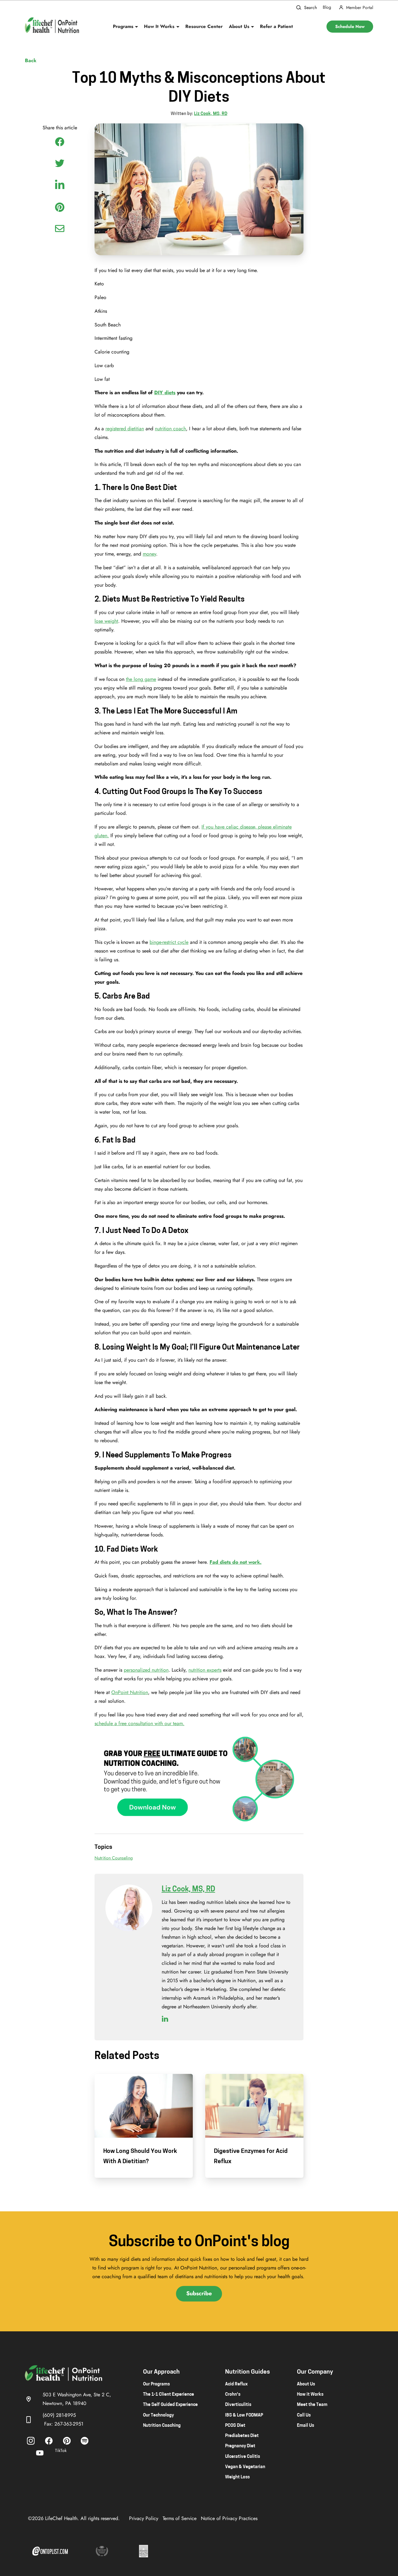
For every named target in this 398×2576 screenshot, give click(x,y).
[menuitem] (31, 2441)
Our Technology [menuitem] (158, 2415)
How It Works (159, 26)
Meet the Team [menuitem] (312, 2405)
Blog (327, 7)
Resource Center (204, 26)
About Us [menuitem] (306, 2384)
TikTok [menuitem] (61, 2450)
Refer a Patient (276, 26)
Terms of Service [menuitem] (180, 2518)
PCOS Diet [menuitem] (235, 2426)
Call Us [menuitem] (304, 2415)
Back (31, 61)
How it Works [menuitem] (310, 2395)
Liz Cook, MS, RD (211, 114)
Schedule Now (350, 26)
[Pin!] (60, 207)
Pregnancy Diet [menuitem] (240, 2446)
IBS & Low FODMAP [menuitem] (244, 2415)
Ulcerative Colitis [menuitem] (243, 2457)
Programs (123, 26)
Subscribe (199, 2293)
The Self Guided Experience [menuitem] (170, 2405)
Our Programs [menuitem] (156, 2384)
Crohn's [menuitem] (233, 2395)
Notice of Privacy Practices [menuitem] (229, 2518)
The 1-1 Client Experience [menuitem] (169, 2395)
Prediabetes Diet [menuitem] (242, 2436)
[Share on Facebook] (60, 142)
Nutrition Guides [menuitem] (248, 2372)
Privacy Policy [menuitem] (144, 2518)
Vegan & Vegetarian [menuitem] (245, 2467)
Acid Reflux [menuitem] (236, 2384)
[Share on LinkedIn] (60, 184)
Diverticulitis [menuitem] (238, 2405)
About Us (239, 26)
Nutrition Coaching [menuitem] (162, 2426)
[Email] (60, 229)
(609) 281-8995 (59, 2415)
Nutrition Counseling (114, 1858)
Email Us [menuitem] (305, 2426)
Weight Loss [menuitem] (237, 2477)
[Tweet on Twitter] (60, 163)
